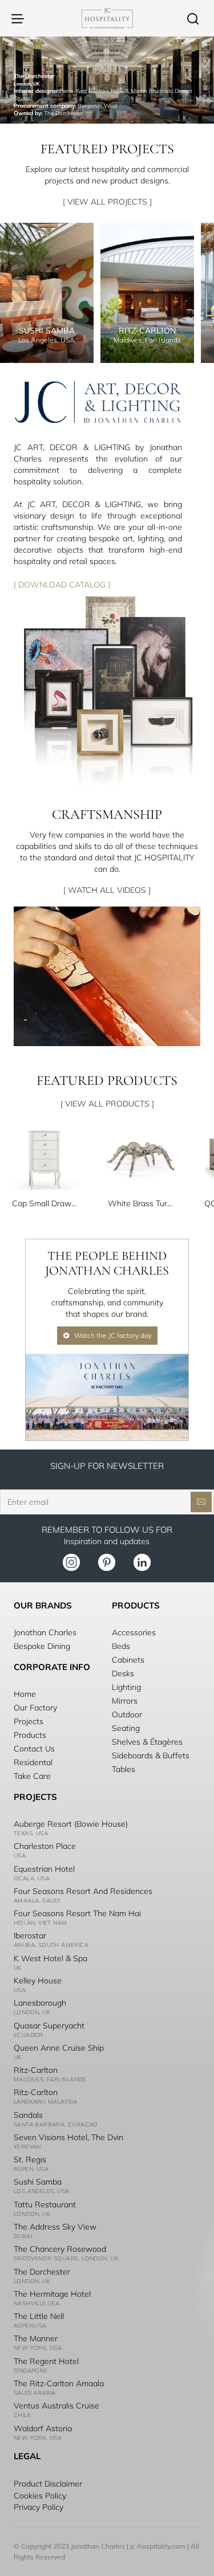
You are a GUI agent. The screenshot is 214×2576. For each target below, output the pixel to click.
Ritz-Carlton (36, 2070)
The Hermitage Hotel (52, 2294)
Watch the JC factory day (113, 1335)
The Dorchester (42, 2272)
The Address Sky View (55, 2227)
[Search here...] (193, 18)
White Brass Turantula (140, 1203)
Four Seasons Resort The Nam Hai (77, 1913)
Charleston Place (45, 1846)
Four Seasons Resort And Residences (83, 1891)
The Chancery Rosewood (60, 2249)
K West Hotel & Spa (51, 1958)
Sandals (28, 2115)
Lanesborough (40, 2003)
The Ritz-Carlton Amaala (59, 2383)
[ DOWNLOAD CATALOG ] (62, 584)
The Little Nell (39, 2316)
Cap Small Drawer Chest (45, 1203)
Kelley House (38, 1981)
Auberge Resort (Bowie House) (71, 1824)
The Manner (36, 2338)
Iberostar (30, 1936)
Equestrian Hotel (44, 1869)
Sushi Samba (38, 2182)
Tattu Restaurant (45, 2204)
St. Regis (30, 2159)
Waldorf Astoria (43, 2428)
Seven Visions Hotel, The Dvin (68, 2137)
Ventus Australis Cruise (56, 2406)
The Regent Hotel (46, 2361)
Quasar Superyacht (49, 2026)
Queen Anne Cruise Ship (59, 2048)
